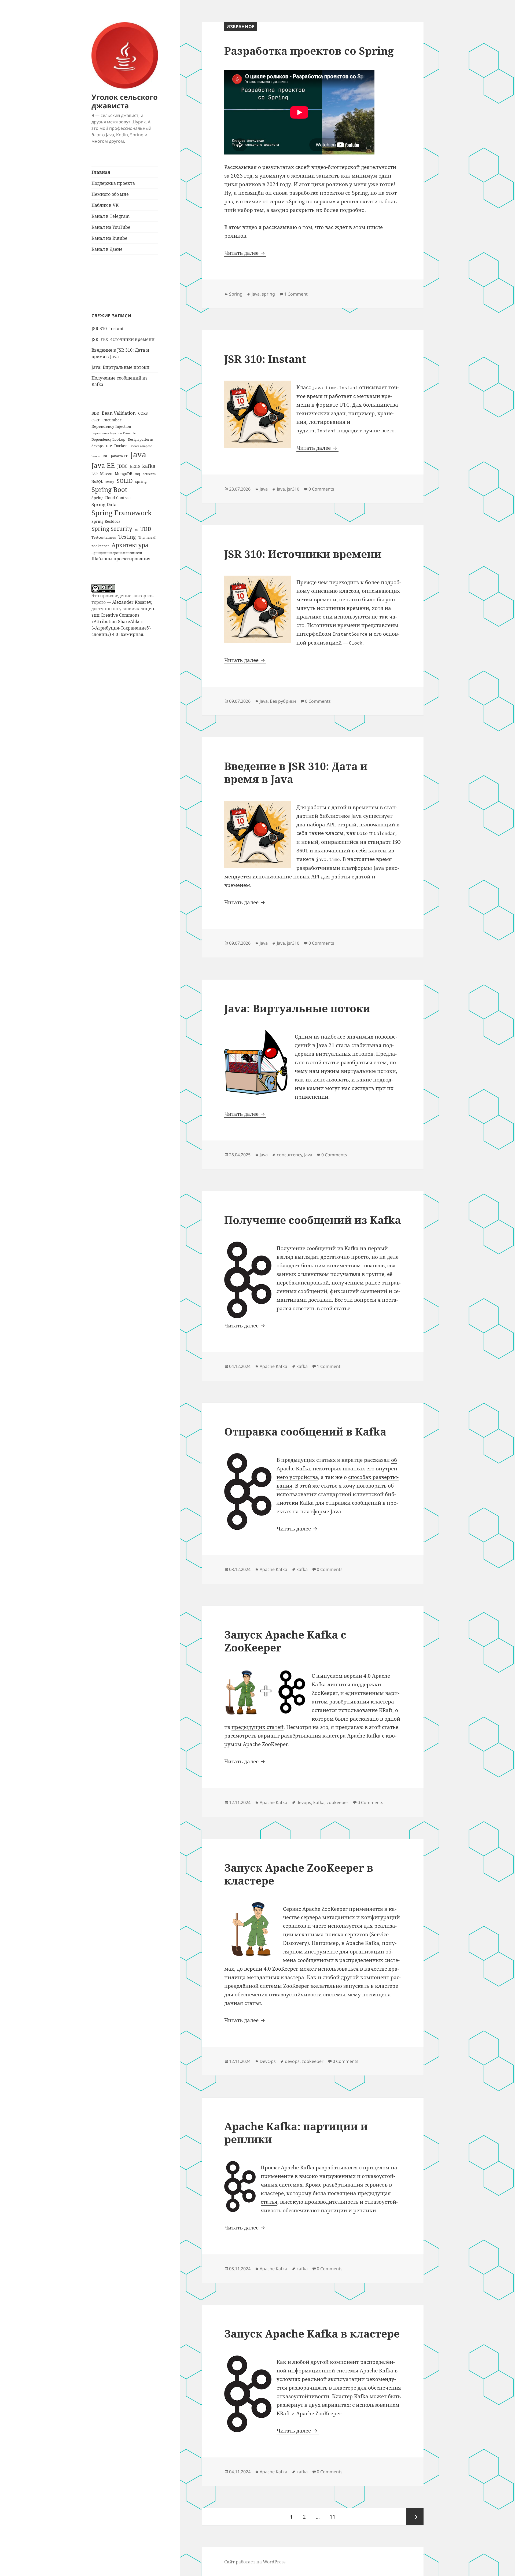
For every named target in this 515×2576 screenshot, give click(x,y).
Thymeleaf (147, 537)
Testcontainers (104, 537)
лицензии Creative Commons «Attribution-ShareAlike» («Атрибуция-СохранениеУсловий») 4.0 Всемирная (124, 621)
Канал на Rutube (109, 238)
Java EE (103, 465)
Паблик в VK (105, 205)
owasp (110, 482)
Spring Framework (122, 513)
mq (137, 474)
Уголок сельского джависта (125, 101)
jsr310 (135, 466)
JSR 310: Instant (108, 329)
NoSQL (97, 481)
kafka (149, 466)
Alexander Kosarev (132, 602)
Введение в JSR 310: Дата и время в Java (296, 772)
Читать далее (245, 253)
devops (98, 446)
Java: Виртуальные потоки (120, 367)
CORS (143, 413)
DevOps (268, 2061)
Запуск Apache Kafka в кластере (312, 2333)
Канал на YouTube (111, 227)
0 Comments (321, 489)
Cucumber (112, 420)
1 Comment (296, 294)
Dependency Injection (111, 426)
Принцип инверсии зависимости (117, 553)
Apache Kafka (273, 1366)
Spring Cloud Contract (112, 498)
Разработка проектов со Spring (309, 51)
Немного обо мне (110, 194)
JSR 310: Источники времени (123, 339)
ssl (136, 530)
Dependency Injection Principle (114, 433)
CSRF (96, 420)
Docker (121, 446)
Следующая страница (415, 2517)
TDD (146, 529)
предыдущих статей (257, 1727)
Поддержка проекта (113, 183)
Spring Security (112, 529)
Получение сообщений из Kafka (313, 1220)
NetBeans (149, 474)
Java (138, 454)
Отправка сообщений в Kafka (305, 1431)
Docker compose (141, 446)
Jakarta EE (119, 456)
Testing (127, 537)
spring (141, 481)
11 (335, 2517)
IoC (105, 456)
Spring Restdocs (106, 521)
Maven (106, 474)
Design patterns (141, 439)
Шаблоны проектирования (121, 559)
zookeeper (100, 546)
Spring (236, 294)
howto (96, 456)
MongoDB (124, 474)
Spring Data (104, 504)
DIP (109, 446)
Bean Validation (119, 413)
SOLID (125, 481)
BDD (95, 413)
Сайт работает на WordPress (255, 2562)
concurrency (289, 1155)
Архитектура (130, 545)
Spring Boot (109, 490)
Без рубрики (283, 701)
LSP (95, 474)
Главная (101, 172)
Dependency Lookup (108, 439)
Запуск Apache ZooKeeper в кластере (299, 1874)
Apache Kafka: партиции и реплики (296, 2132)
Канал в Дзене (107, 249)
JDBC (122, 466)
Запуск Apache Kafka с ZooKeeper (285, 1641)
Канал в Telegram (111, 216)
